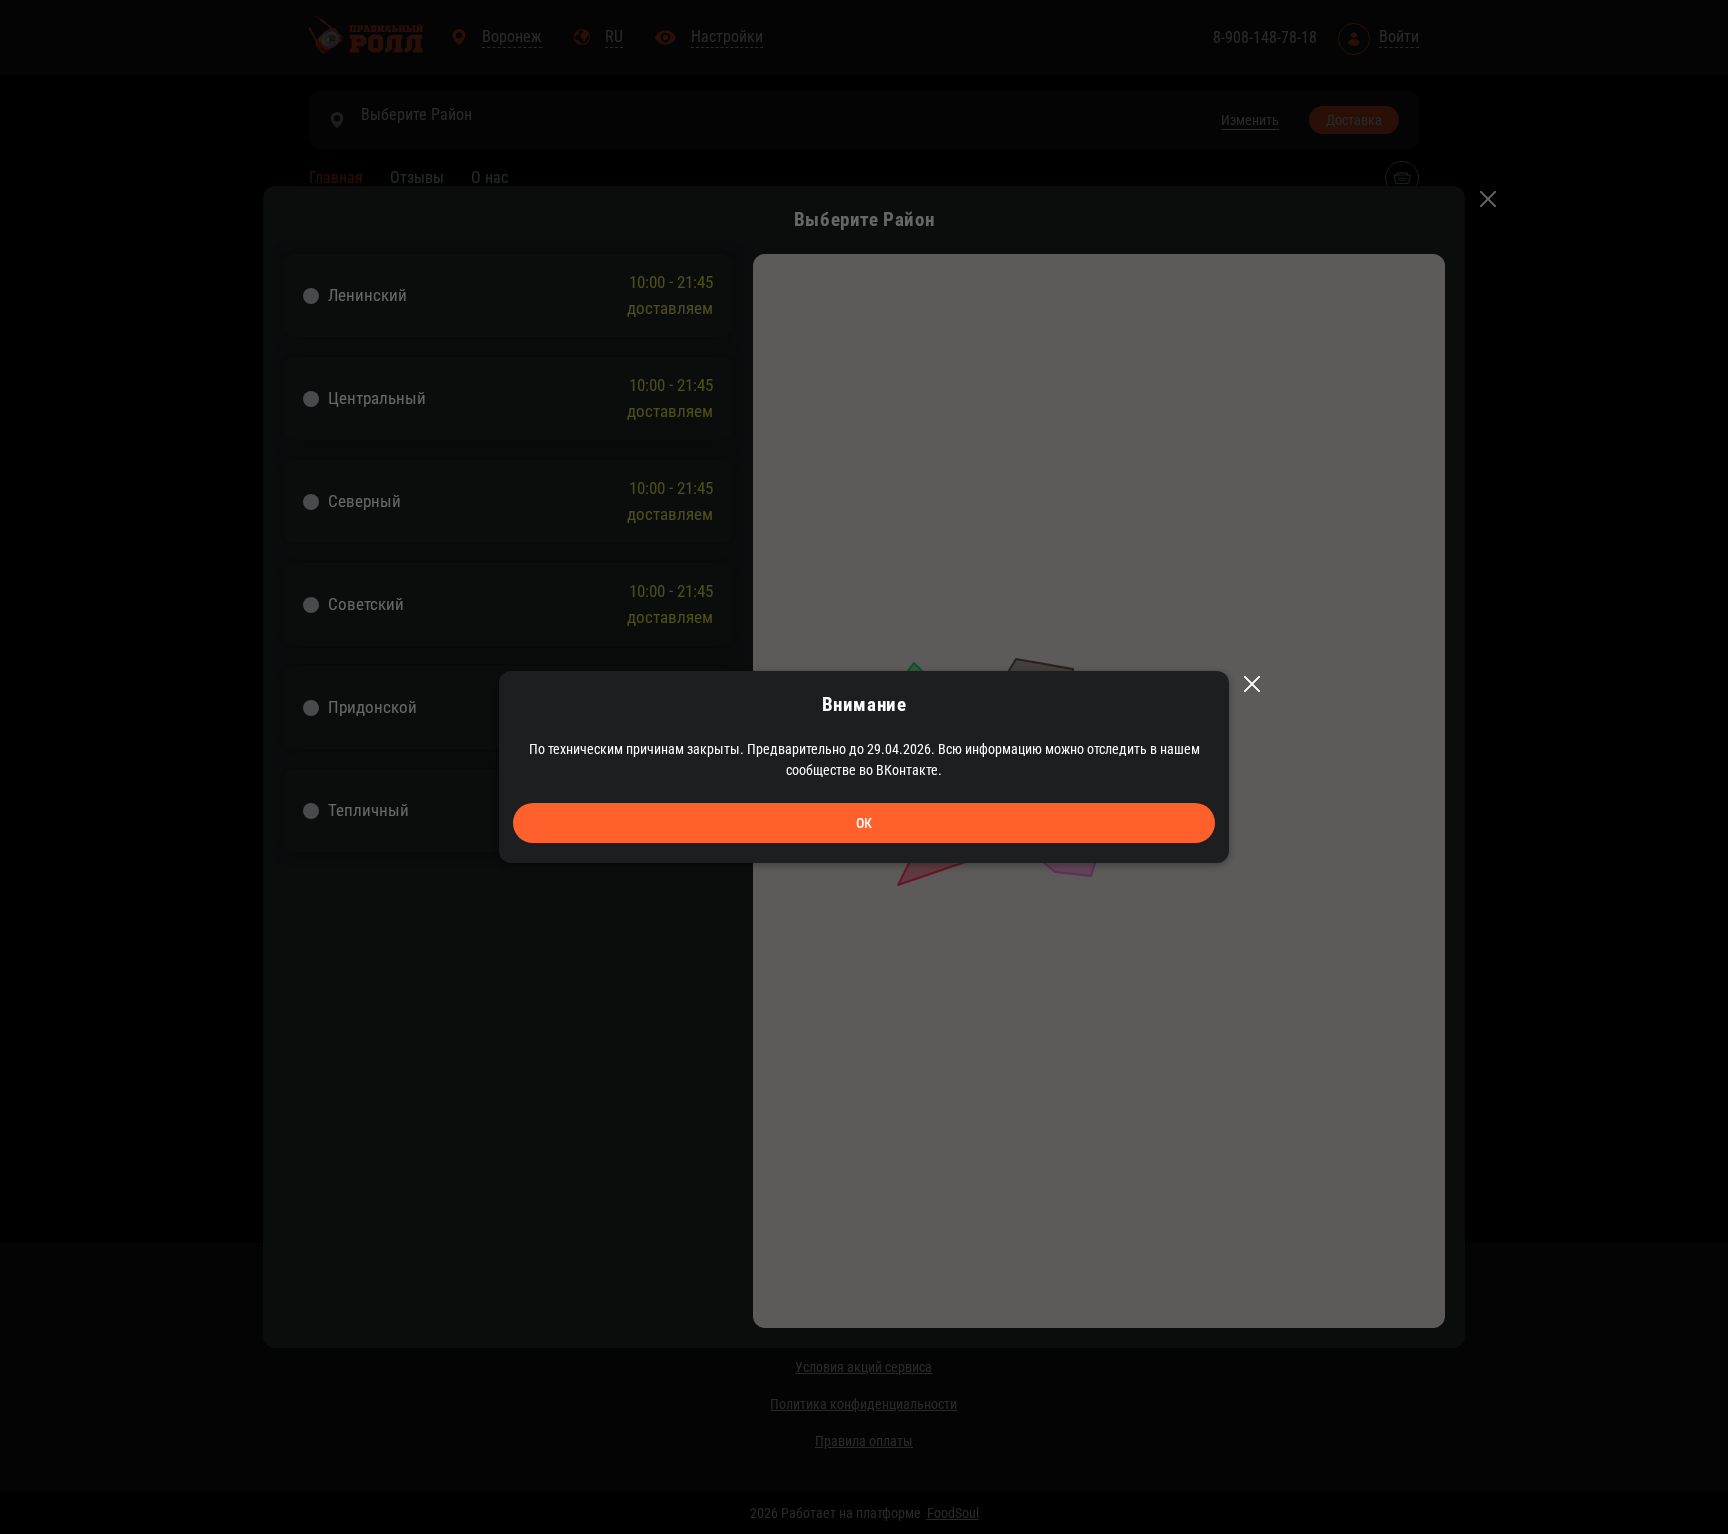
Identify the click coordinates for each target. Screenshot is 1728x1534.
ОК (864, 823)
